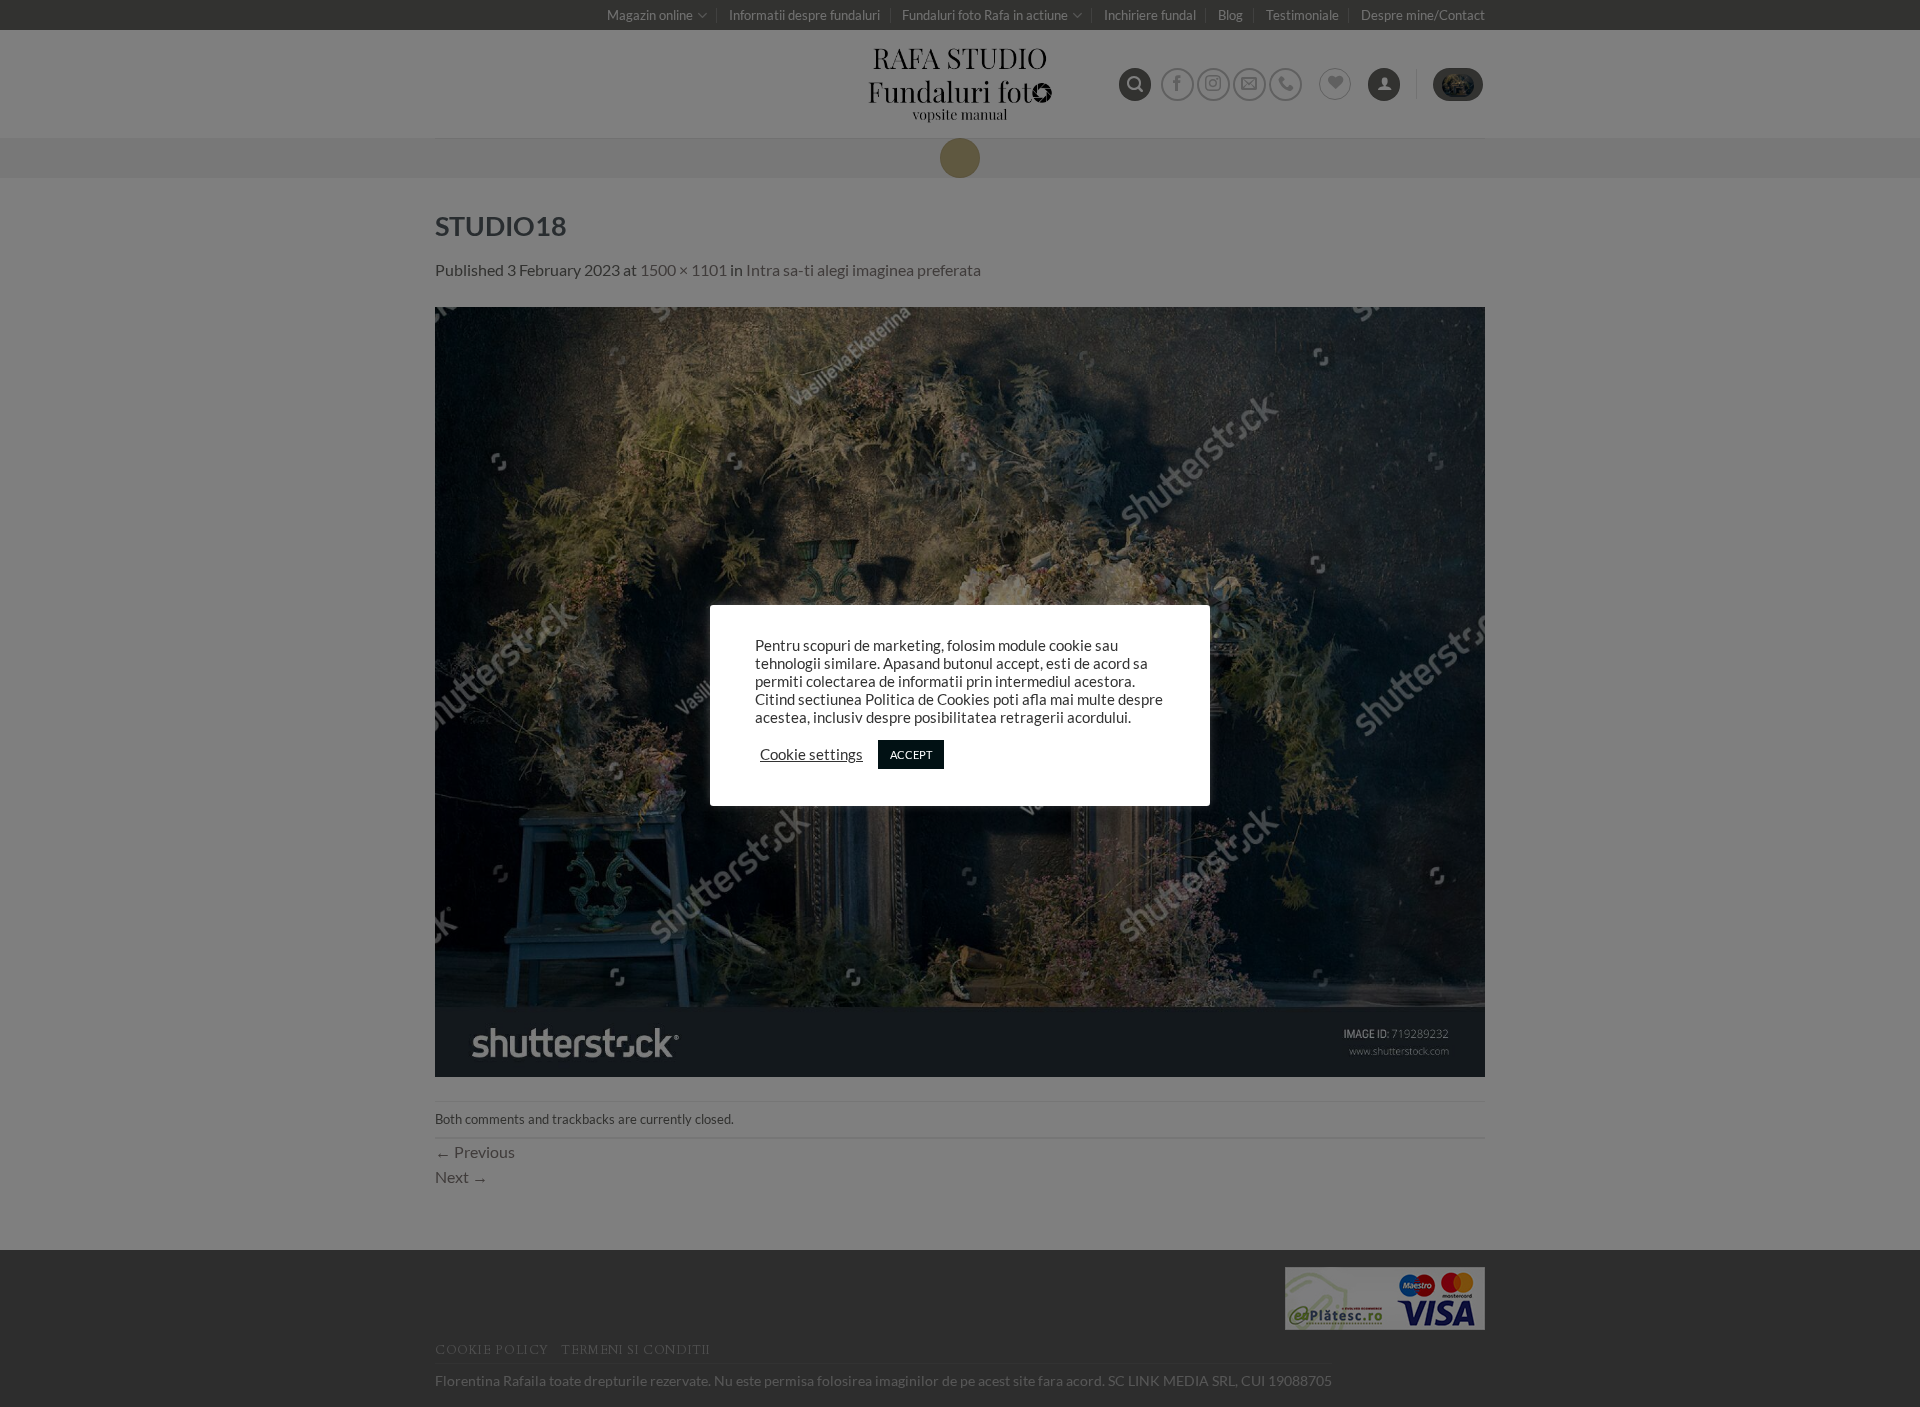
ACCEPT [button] (911, 754)
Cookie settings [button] (811, 754)
